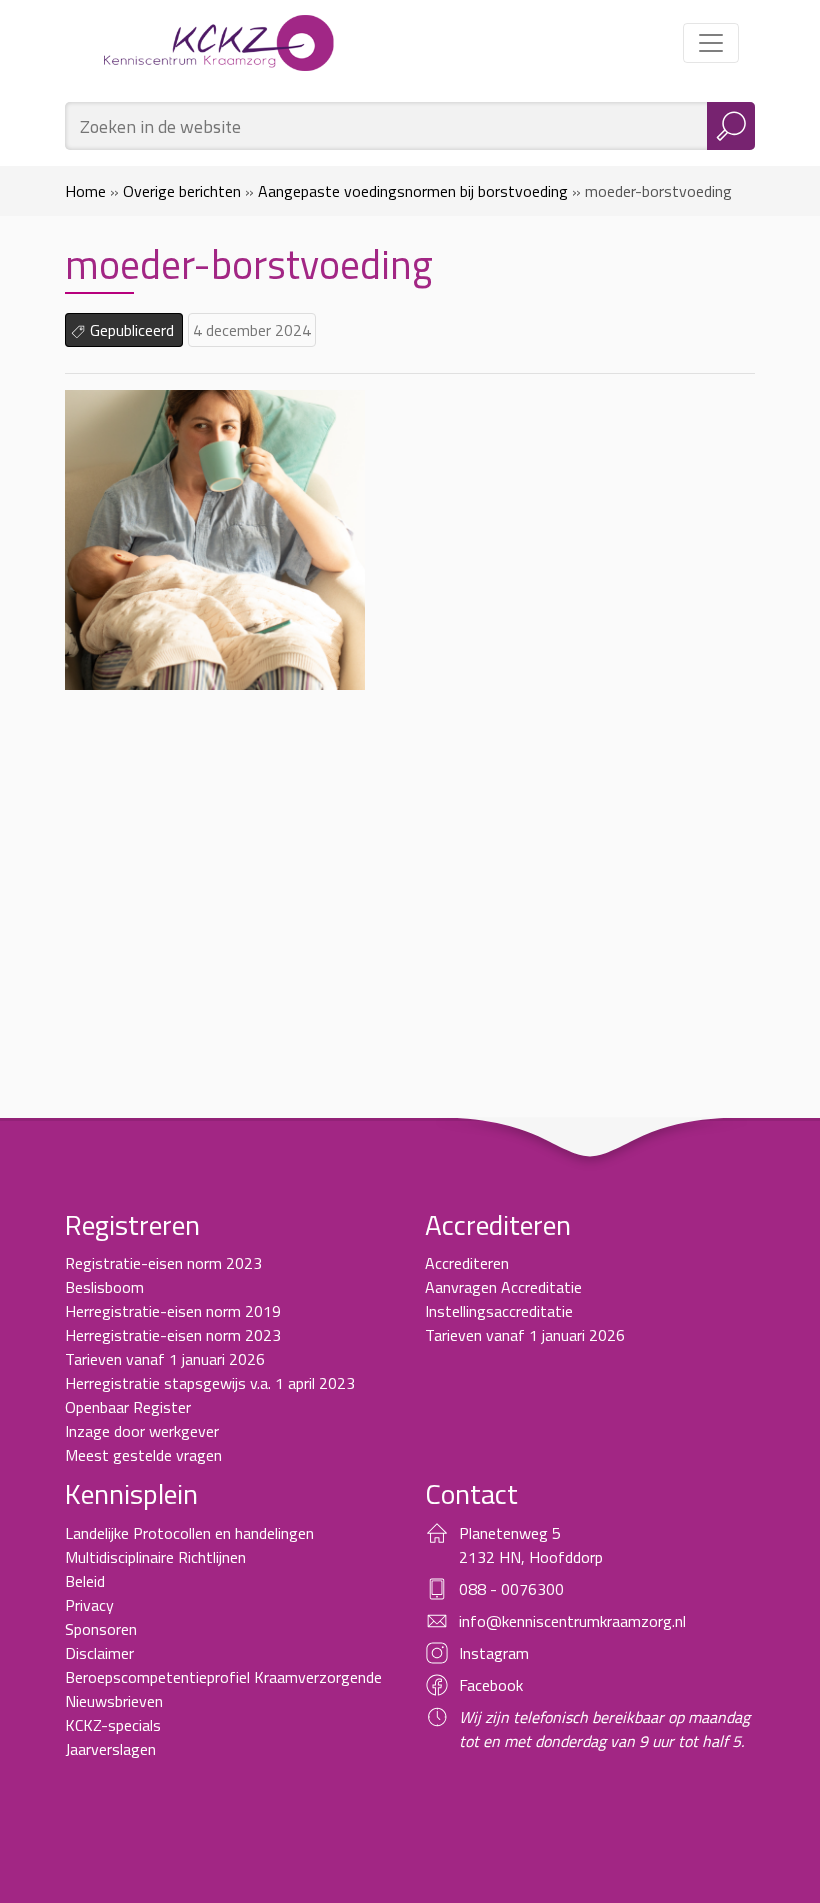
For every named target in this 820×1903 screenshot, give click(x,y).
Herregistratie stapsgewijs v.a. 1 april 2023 (210, 1383)
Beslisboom (104, 1287)
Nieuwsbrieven (114, 1701)
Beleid (85, 1581)
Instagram (494, 1653)
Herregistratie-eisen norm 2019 (173, 1311)
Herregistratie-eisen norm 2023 (173, 1335)
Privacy (89, 1605)
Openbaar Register (128, 1407)
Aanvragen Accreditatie (503, 1287)
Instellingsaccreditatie (499, 1311)
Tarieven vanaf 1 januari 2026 (165, 1359)
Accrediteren (467, 1263)
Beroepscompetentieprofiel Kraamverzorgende (223, 1677)
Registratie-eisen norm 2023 (163, 1263)
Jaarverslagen (110, 1749)
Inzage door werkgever (142, 1431)
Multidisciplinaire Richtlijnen (155, 1557)
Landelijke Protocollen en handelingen (189, 1533)
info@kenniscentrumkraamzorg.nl (572, 1621)
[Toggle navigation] (711, 43)
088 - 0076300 (511, 1589)
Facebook (491, 1685)
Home (85, 191)
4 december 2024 (252, 330)
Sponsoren (101, 1629)
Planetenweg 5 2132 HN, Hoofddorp (531, 1545)
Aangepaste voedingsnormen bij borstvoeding (413, 191)
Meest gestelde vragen (143, 1455)
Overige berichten (182, 191)
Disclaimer (99, 1653)
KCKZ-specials (113, 1725)
